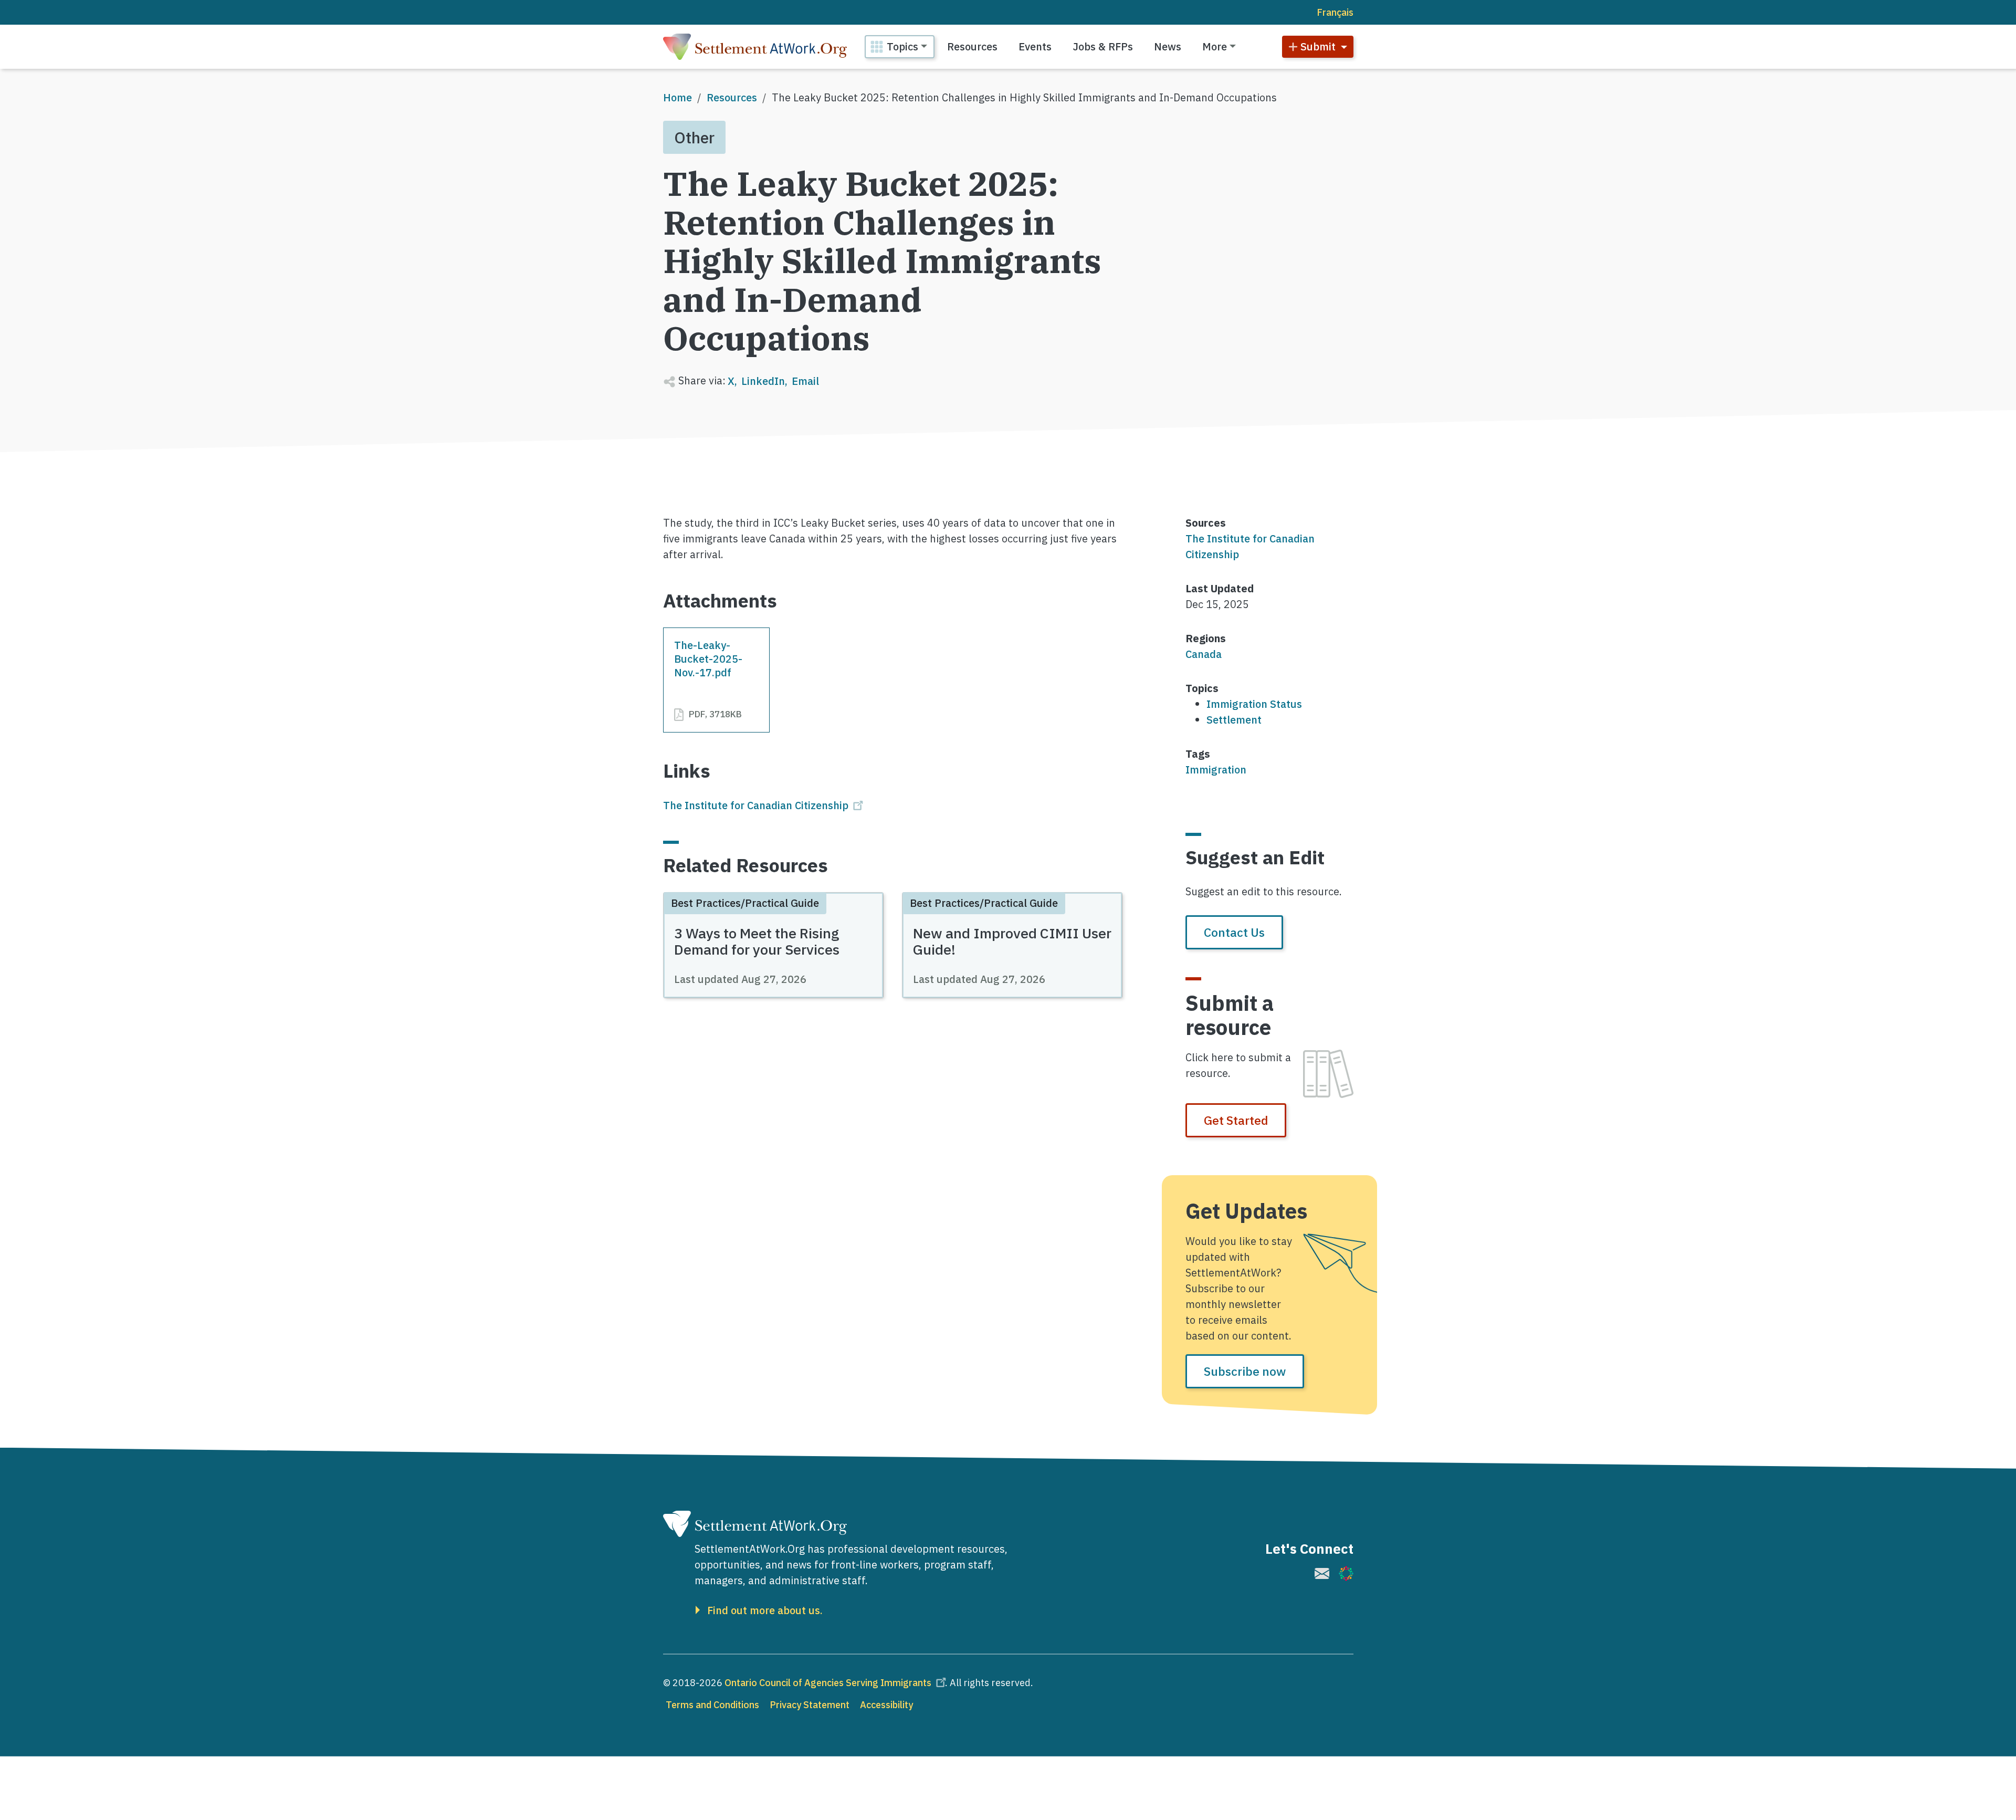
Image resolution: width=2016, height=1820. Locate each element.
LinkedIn (763, 381)
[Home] (755, 47)
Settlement (1234, 720)
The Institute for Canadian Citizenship (756, 805)
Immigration (1216, 770)
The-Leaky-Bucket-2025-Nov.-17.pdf (708, 659)
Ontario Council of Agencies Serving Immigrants (828, 1683)
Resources (972, 46)
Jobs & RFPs (1103, 46)
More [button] (1215, 46)
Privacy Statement (810, 1705)
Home (678, 97)
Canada (1204, 654)
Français (1335, 12)
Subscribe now (1245, 1371)
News (1168, 46)
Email (805, 381)
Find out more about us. (765, 1610)
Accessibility (886, 1705)
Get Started (1236, 1120)
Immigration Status (1254, 704)
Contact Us (1234, 932)
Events (1035, 46)
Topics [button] (902, 46)
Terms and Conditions (712, 1705)
